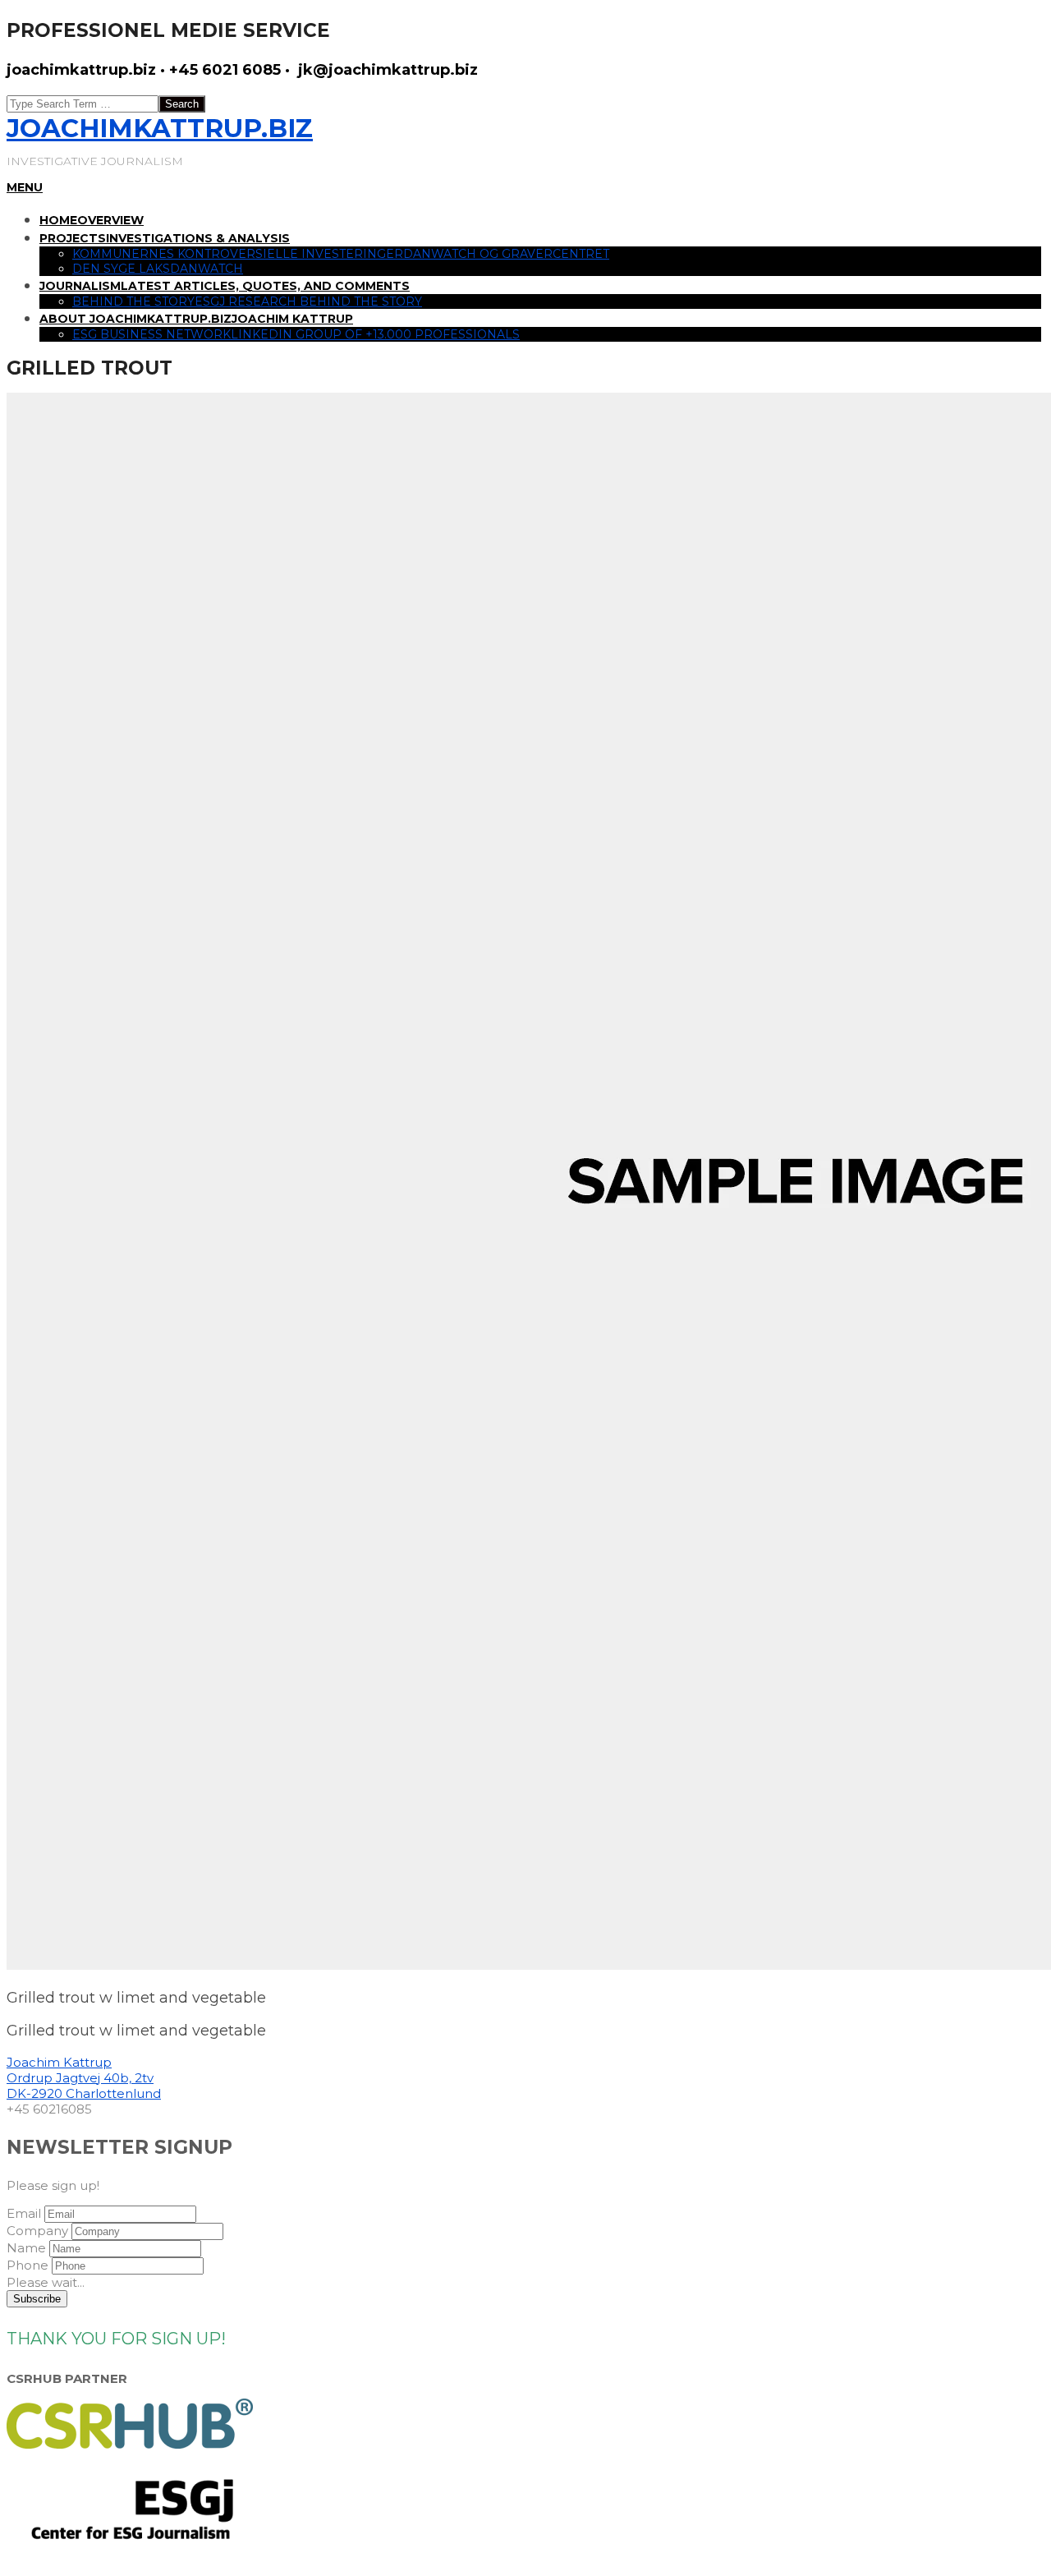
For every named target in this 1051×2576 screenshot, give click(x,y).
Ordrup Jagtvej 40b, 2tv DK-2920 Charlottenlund (84, 2086)
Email (24, 2213)
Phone (28, 2265)
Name (26, 2248)
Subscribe (37, 2299)
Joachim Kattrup (59, 2062)
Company (37, 2231)
